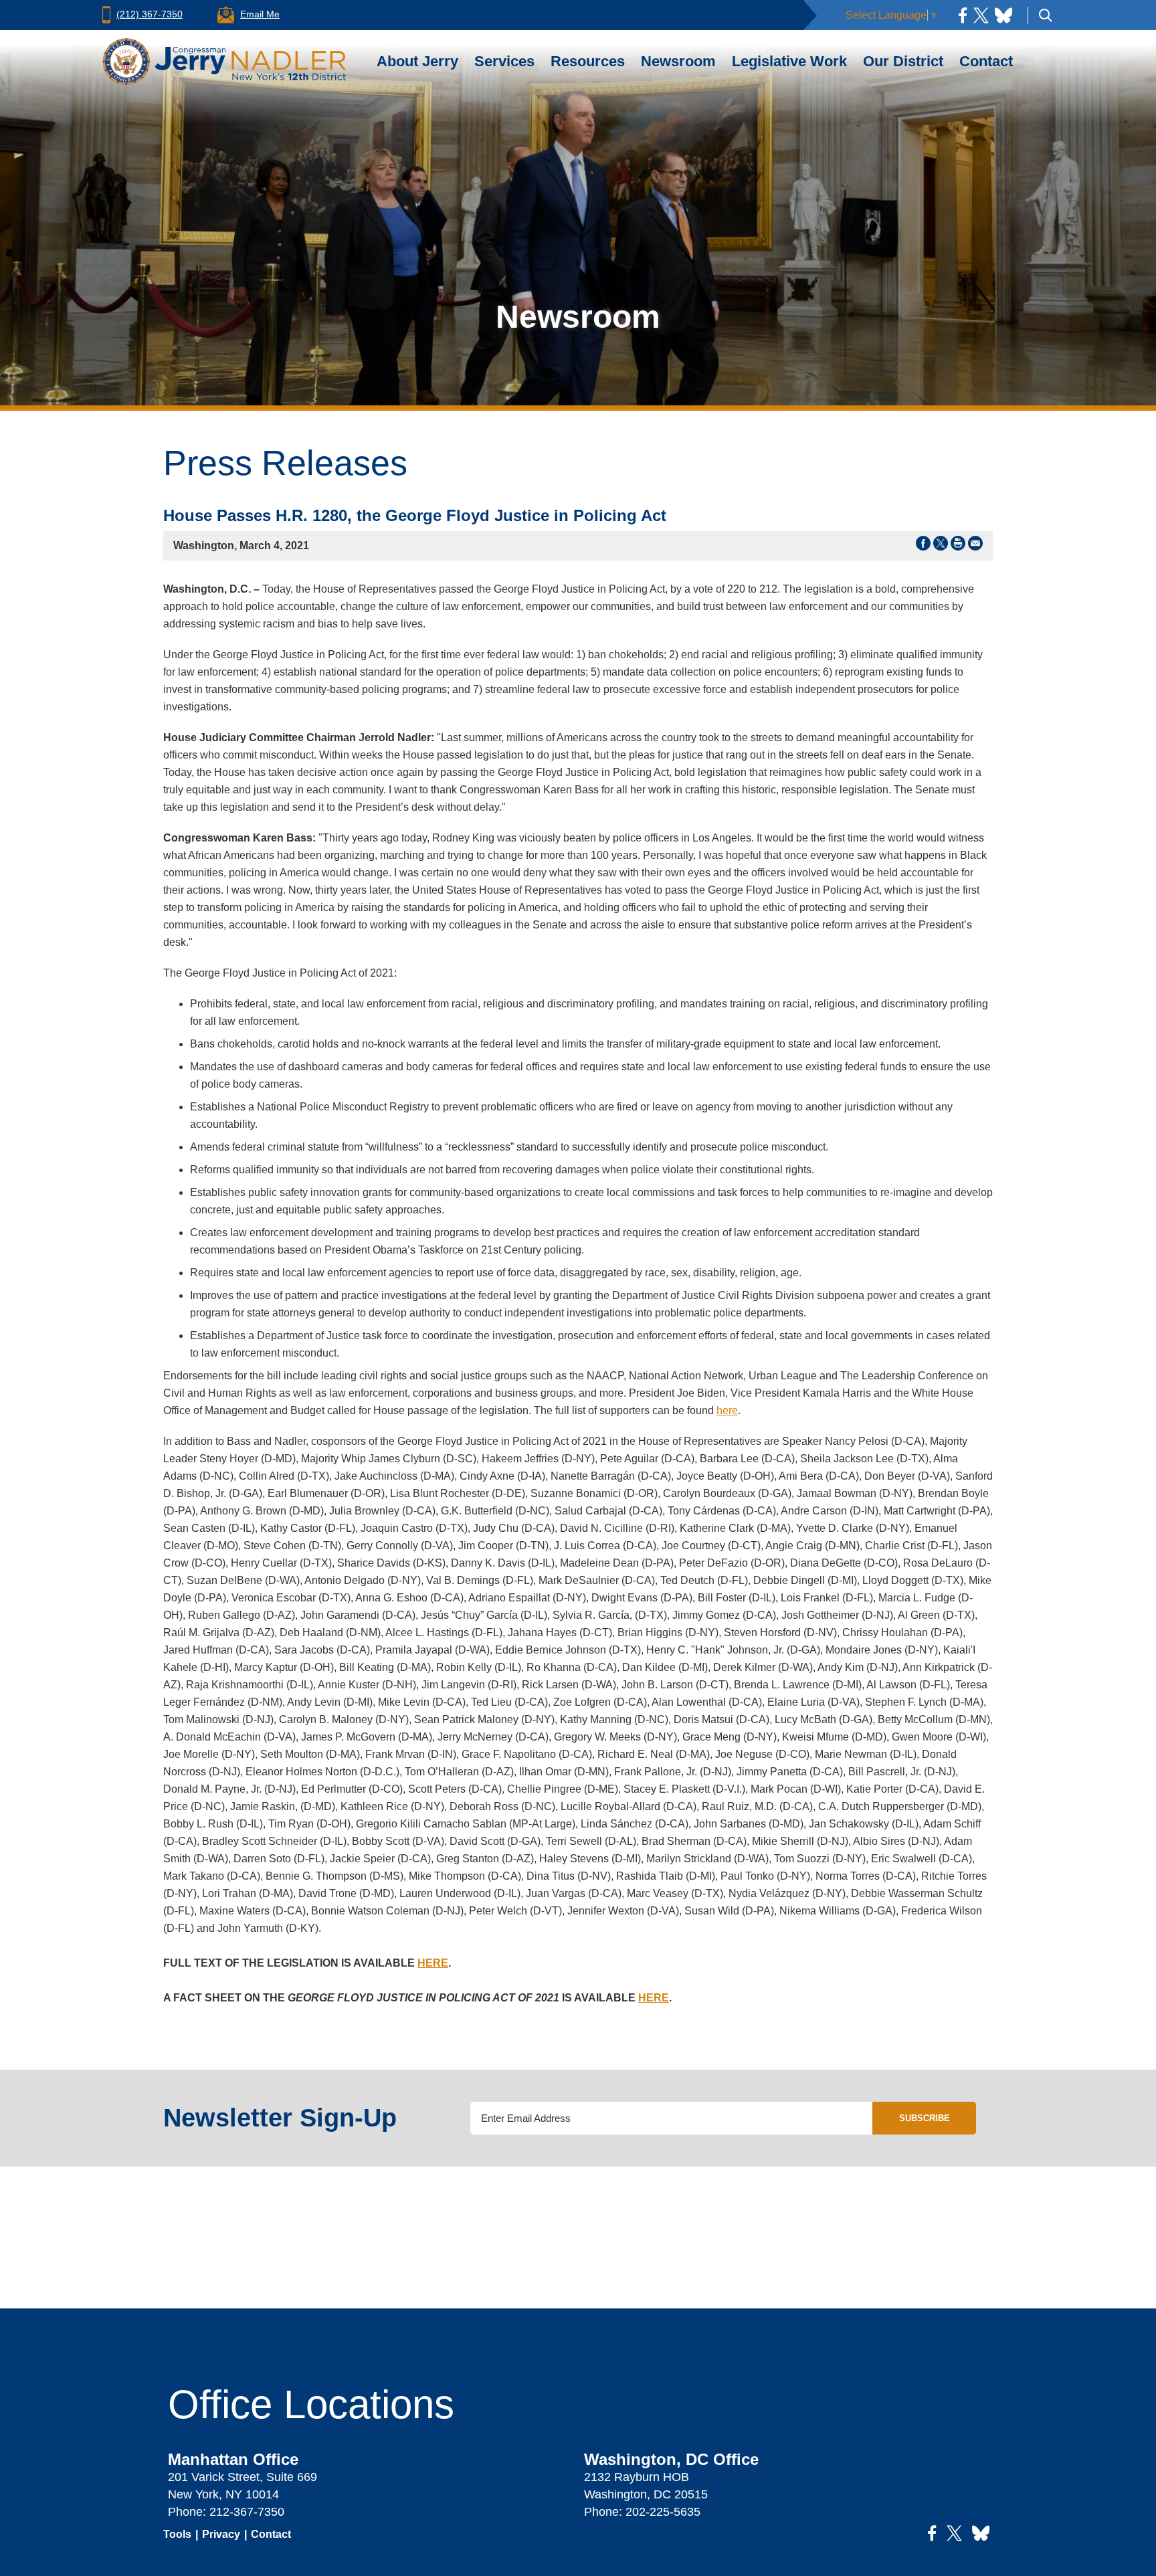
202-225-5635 (663, 2512)
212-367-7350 (247, 2512)
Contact (986, 61)
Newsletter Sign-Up (280, 2118)
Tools (177, 2534)
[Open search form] (1046, 15)
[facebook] (963, 15)
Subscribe (925, 2118)
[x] (981, 15)
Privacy (221, 2534)
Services (504, 61)
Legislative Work (789, 61)
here (727, 1410)
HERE (433, 1963)
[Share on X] (941, 546)
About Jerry (417, 61)
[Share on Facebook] (923, 546)
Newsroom (678, 61)
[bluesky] (1003, 15)
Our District (903, 61)
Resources (588, 61)
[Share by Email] (975, 546)
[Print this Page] (958, 546)
